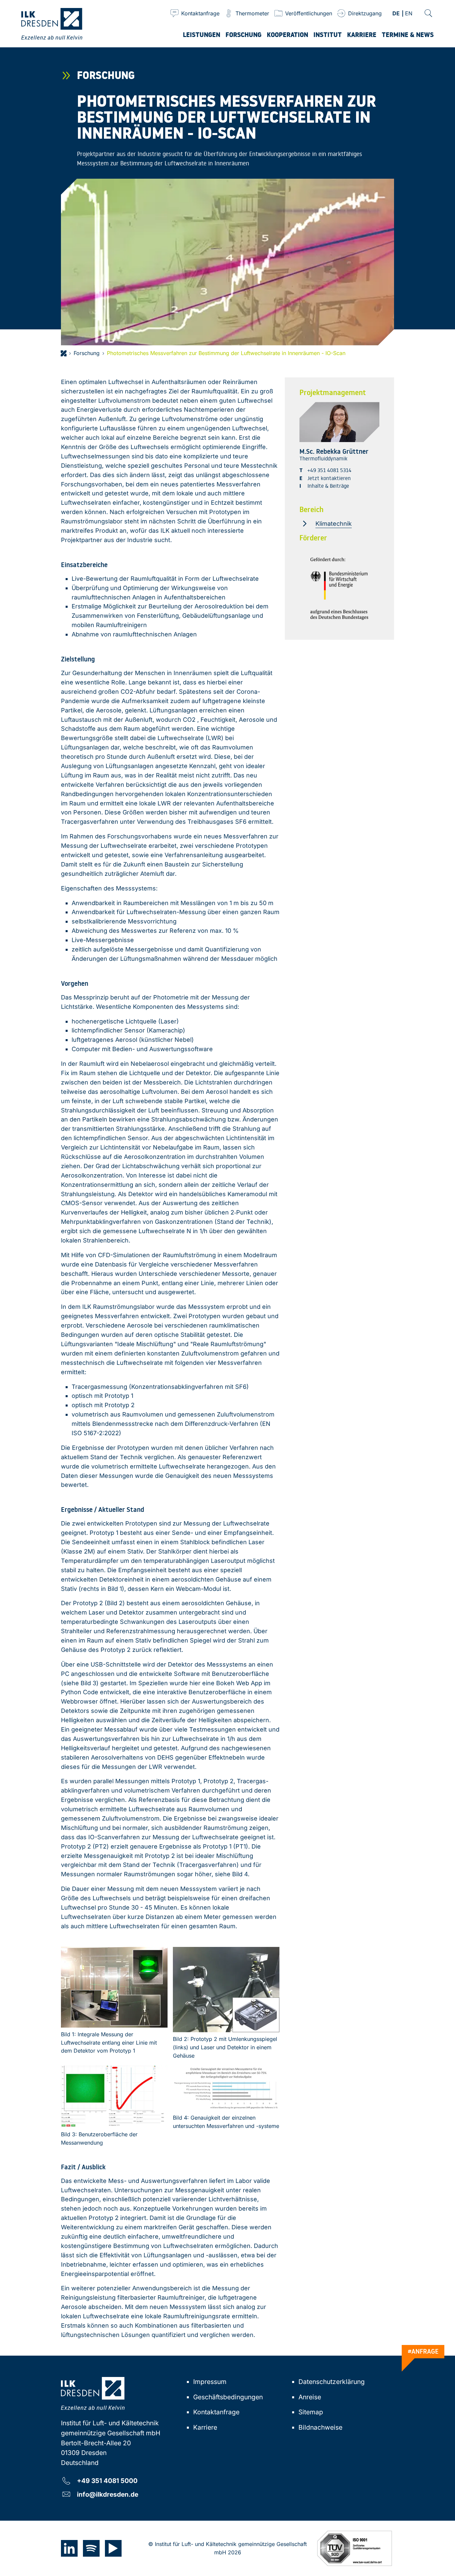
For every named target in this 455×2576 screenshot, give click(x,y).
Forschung (87, 353)
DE (396, 14)
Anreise (310, 2397)
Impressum (210, 2382)
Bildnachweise (320, 2427)
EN (409, 14)
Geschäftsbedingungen (228, 2397)
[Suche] (428, 13)
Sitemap (311, 2412)
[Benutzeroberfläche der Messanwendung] (114, 2096)
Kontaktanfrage (216, 2412)
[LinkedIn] (69, 2548)
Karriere (205, 2427)
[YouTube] (113, 2548)
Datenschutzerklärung (332, 2382)
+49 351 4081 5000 (107, 2480)
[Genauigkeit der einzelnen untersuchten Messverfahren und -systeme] (226, 2088)
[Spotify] (91, 2548)
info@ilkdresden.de (108, 2494)
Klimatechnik (334, 524)
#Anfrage (423, 2351)
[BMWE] (339, 589)
